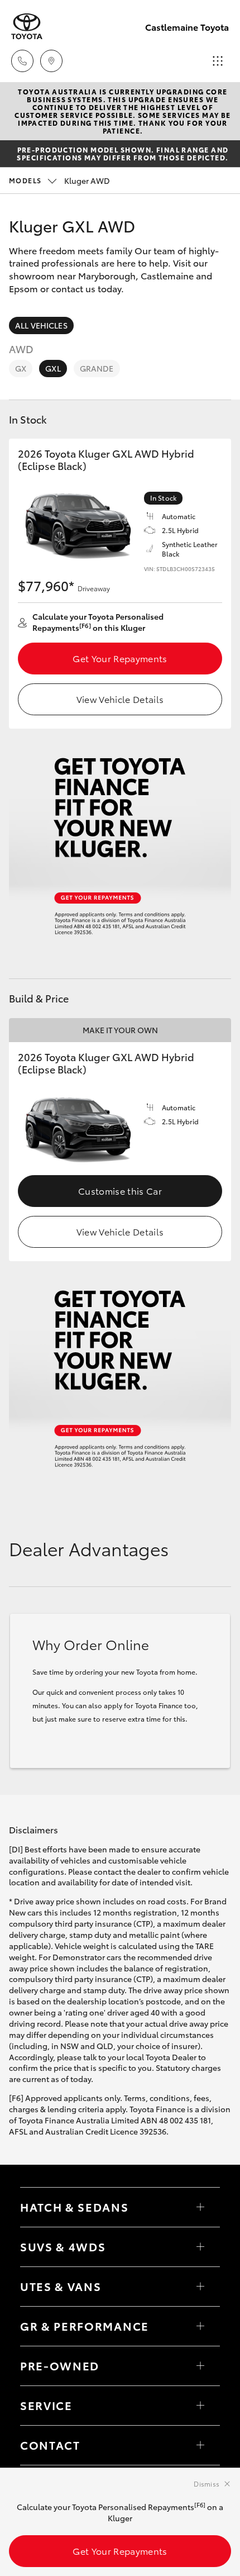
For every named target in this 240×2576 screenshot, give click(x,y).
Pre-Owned (60, 2365)
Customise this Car (120, 1190)
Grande (97, 368)
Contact (50, 2445)
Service (46, 2405)
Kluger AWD (59, 180)
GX (21, 368)
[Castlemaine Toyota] (27, 27)
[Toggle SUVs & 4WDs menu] (200, 2247)
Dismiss (207, 2484)
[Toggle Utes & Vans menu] (200, 2287)
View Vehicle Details (120, 699)
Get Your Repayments (120, 658)
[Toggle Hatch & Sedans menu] (200, 2207)
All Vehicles (41, 325)
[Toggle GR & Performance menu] (200, 2326)
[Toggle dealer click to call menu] (22, 61)
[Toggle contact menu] (200, 2366)
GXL (53, 368)
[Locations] (51, 61)
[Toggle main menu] (218, 61)
